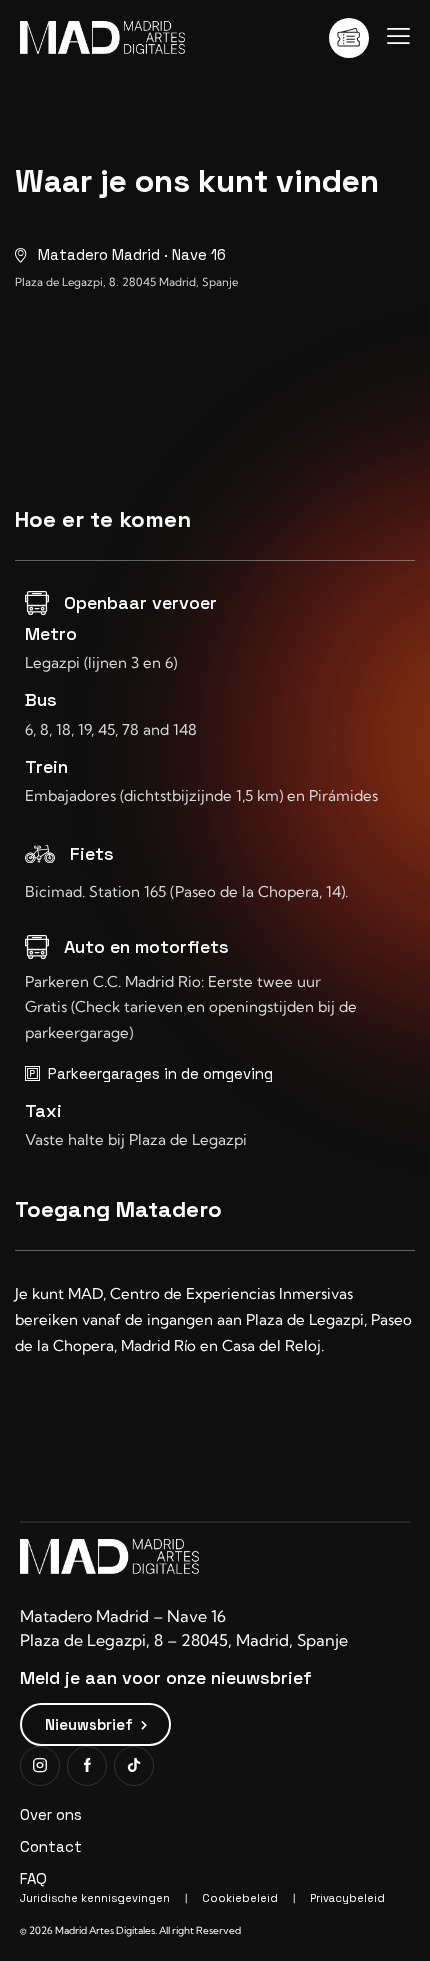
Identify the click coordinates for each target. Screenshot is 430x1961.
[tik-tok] (134, 1766)
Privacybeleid (347, 1898)
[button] (398, 36)
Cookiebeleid (240, 1898)
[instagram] (40, 1766)
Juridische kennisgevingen (95, 1898)
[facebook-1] (87, 1766)
